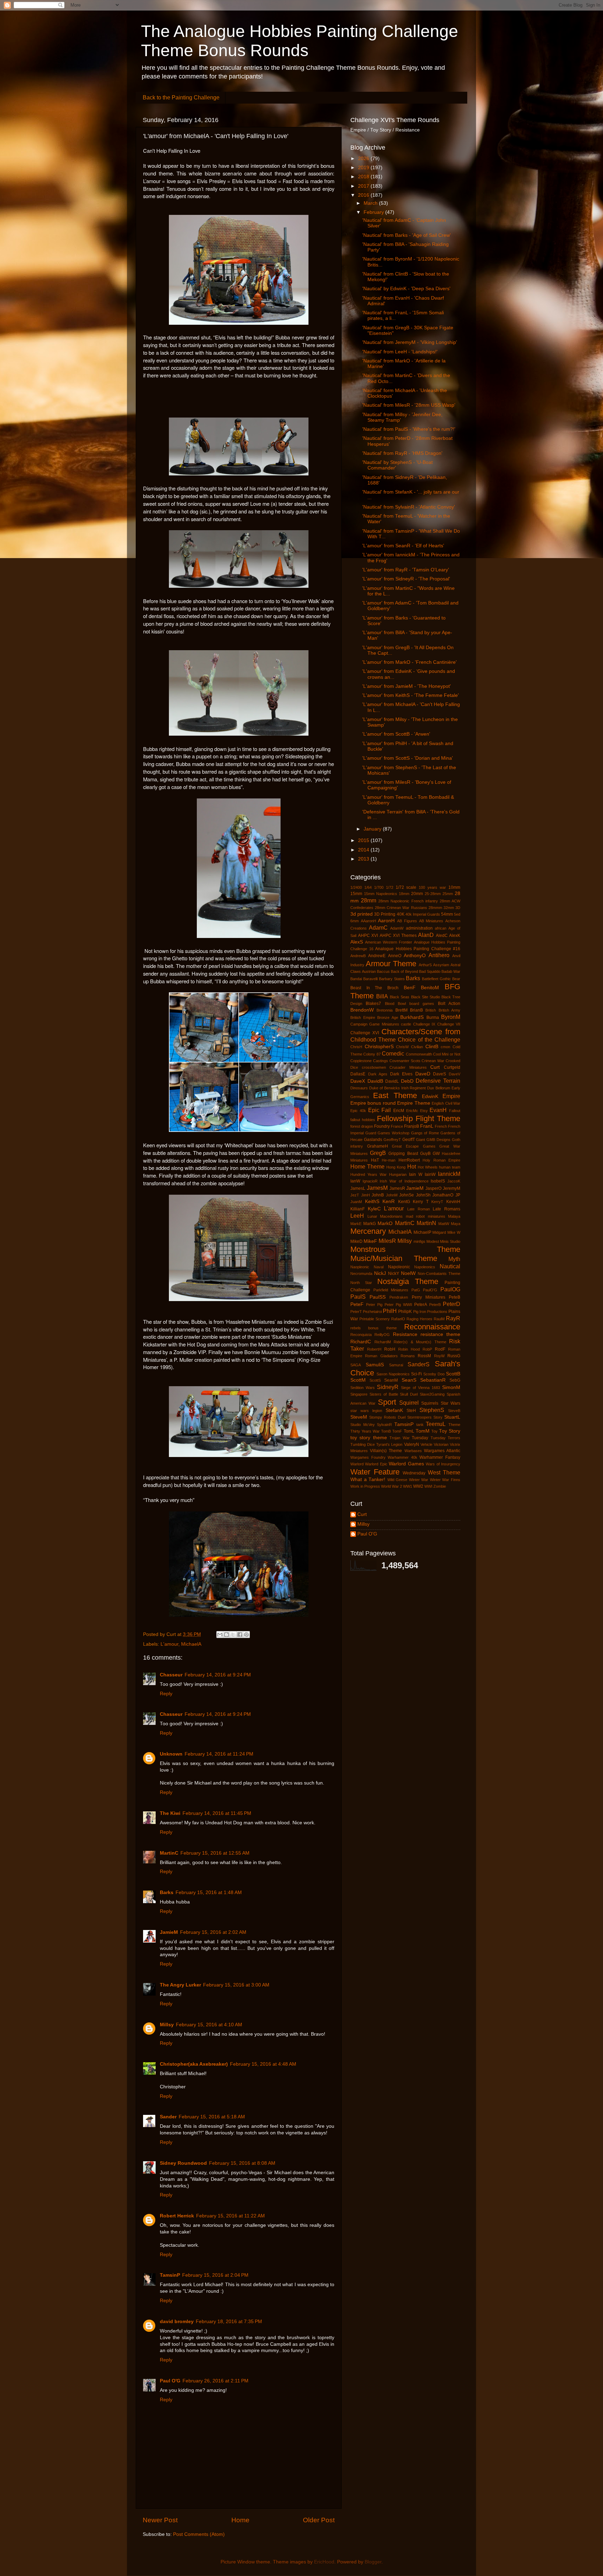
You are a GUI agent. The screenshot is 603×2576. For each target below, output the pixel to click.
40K (401, 914)
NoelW (408, 1273)
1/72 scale (406, 887)
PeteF (357, 1304)
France (397, 1126)
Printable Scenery (375, 1319)
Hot (412, 1166)
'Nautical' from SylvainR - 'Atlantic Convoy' (409, 507)
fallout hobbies (363, 1120)
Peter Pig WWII (398, 1305)
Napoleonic (399, 1267)
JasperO (433, 1188)
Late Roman (419, 1209)
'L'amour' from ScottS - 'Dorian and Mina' (408, 758)
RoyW (439, 1356)
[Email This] (220, 1635)
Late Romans (446, 1209)
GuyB (425, 1154)
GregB (378, 1153)
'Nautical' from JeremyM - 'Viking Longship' (410, 342)
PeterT (356, 1312)
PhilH (390, 1311)
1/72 (390, 887)
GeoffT (409, 1140)
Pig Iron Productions (430, 1312)
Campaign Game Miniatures (375, 1024)
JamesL (358, 1188)
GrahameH (378, 1146)
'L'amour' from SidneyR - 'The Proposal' (406, 579)
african (441, 928)
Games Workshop (393, 1133)
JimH (366, 1195)
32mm (449, 908)
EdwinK (430, 1097)
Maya (456, 1224)
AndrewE (377, 956)
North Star (361, 1283)
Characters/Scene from (421, 1032)
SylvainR (384, 1425)
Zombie (440, 1486)
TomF (397, 1431)
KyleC (374, 1209)
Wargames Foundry (368, 1457)
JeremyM (452, 1188)
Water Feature (375, 1472)
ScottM (358, 1380)
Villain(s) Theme (386, 1451)
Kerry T (421, 1202)
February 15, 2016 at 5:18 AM (212, 2117)
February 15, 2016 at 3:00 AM (236, 1985)
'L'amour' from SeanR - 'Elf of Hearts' (403, 546)
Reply (166, 1694)
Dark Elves (401, 1074)
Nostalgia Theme (408, 1281)
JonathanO (443, 1195)
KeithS (372, 1201)
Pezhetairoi (372, 1312)
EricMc (412, 1111)
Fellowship (395, 1118)
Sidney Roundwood (183, 2163)
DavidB (375, 1081)
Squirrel (409, 1403)
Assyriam (441, 965)
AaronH (386, 921)
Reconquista (361, 1335)
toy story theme (369, 1438)
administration (419, 928)
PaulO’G (430, 1290)
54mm (447, 914)
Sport (387, 1402)
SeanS (409, 1380)
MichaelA (191, 1644)
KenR (389, 1201)
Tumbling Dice (363, 1444)
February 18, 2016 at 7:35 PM (229, 2322)
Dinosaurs (359, 1088)
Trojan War (399, 1438)
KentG (404, 1202)
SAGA (356, 1365)
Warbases (413, 1451)
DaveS (440, 1074)
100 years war (432, 887)
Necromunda (361, 1274)
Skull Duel (409, 1394)
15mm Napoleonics (381, 894)
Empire (451, 1096)
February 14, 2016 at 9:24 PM (218, 1675)
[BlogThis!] (226, 1635)
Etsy (424, 1111)
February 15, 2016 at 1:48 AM (209, 1892)
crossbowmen (374, 1067)
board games (422, 1004)
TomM (423, 1431)
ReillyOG (382, 1335)
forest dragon (362, 1126)
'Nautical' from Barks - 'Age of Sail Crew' (407, 235)
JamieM (169, 1932)
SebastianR (433, 1380)
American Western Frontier (389, 942)
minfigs (419, 1241)
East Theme (395, 1095)
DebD (407, 1081)
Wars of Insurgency (443, 1464)
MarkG (370, 1224)
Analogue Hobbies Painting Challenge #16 (418, 949)
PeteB (455, 1297)
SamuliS (375, 1365)
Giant (420, 1140)
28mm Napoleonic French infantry (408, 901)
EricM (399, 1111)
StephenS (432, 1410)
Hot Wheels (428, 1167)
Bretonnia (385, 1010)
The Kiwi (170, 1813)
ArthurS (425, 965)
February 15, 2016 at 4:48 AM (263, 2064)
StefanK (394, 1410)
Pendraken (399, 1297)
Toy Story (450, 1431)
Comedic (393, 1053)
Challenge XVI (365, 1033)
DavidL (392, 1081)
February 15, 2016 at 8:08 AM (242, 2163)
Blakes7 (373, 1004)
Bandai (356, 979)
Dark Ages (378, 1074)
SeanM (391, 1380)
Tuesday (420, 1438)
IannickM (449, 1174)
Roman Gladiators (381, 1356)
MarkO (385, 1223)
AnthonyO (415, 956)
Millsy (167, 2025)
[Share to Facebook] (240, 1635)
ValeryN (412, 1444)
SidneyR (388, 1387)
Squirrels (430, 1403)
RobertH (374, 1349)
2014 (364, 850)
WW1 (408, 1486)
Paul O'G (170, 2381)
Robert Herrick (177, 2216)
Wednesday (414, 1473)
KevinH (453, 1202)
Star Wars (451, 1403)
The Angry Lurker (180, 1985)
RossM (424, 1356)
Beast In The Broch (374, 988)
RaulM (439, 1319)
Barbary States (392, 979)
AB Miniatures (431, 921)
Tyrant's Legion (389, 1444)
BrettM (401, 1010)
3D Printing (385, 914)
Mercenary (368, 1231)
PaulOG (450, 1289)
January (373, 829)
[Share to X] (233, 1635)
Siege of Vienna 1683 (420, 1388)
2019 (364, 168)
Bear (456, 979)
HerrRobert (409, 1160)
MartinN (426, 1223)
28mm (368, 900)
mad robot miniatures (426, 1216)
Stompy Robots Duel (387, 1417)
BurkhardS (412, 1017)
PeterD (452, 1304)
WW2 (418, 1486)
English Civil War (446, 1103)
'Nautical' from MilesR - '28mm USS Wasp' (409, 405)
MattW (444, 1224)
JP (458, 1195)
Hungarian (398, 1174)
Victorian (441, 1444)
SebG (455, 1380)
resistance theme (440, 1334)
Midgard (439, 1232)
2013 (364, 859)
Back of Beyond (404, 971)
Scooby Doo (434, 1374)
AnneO (395, 956)
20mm (417, 894)
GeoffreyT (392, 1140)
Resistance (405, 1334)
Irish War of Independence (404, 1181)
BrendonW (362, 1010)
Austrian (369, 971)
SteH (411, 1411)
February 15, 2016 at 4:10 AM (209, 2025)
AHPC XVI (368, 936)
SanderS (419, 1364)
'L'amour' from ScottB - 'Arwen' (396, 734)
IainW (430, 1174)
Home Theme (367, 1166)
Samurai (396, 1365)
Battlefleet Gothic (436, 979)
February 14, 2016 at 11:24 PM (219, 1754)
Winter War (419, 1480)
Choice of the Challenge (429, 1039)
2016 (364, 195)
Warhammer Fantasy (440, 1457)
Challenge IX (424, 1024)
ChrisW (402, 1047)
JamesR (397, 1188)
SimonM (451, 1387)
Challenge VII (449, 1024)
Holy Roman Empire (441, 1160)
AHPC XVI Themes (398, 936)
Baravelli (370, 979)
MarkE (356, 1224)
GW (436, 1154)
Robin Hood (409, 1349)
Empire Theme (414, 1103)
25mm (448, 894)
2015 (364, 840)
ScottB (453, 1374)
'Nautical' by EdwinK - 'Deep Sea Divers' (406, 289)
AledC (442, 936)
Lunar (372, 1216)
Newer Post (160, 2520)
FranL (427, 1126)
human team (450, 1167)
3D (458, 908)
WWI (428, 1486)
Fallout (455, 1111)
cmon (445, 1047)
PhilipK (405, 1312)
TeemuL (436, 1424)
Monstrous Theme (405, 1249)
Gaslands (373, 1140)
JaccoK (454, 1181)
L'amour (169, 1644)
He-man (389, 1160)
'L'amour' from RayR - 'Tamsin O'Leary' (406, 570)
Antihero (439, 955)
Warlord (357, 1464)
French (441, 1126)
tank (420, 1425)
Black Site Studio (426, 997)
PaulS (358, 1297)
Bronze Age (388, 1017)
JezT (355, 1195)
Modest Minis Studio (443, 1241)
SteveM (359, 1417)
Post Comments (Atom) (199, 2534)
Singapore (359, 1394)
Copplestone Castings (369, 1061)
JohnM (392, 1195)
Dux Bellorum (439, 1088)
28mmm (435, 908)
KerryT (437, 1202)
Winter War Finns (445, 1480)
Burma (433, 1017)
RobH (390, 1349)
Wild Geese (397, 1480)
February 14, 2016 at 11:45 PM (217, 1813)
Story (438, 1417)
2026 (364, 159)
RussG (454, 1356)
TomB (386, 1431)
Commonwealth (419, 1054)
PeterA (421, 1305)
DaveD (423, 1074)
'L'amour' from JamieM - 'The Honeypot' (407, 686)
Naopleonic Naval (367, 1267)
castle (406, 1024)
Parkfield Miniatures (391, 1290)
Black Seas (400, 997)
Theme (454, 1425)
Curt (435, 1067)
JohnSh (423, 1195)
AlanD (426, 935)
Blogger (373, 2562)
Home (240, 2520)
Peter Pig (374, 1305)
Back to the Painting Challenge (181, 97)
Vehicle (426, 1444)
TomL (409, 1431)
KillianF (358, 1209)
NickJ (380, 1273)
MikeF (370, 1241)
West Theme (444, 1472)
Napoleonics (425, 1267)
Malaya (454, 1216)
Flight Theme (438, 1118)
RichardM (383, 1342)
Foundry (382, 1126)
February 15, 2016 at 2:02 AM (213, 1932)
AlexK (455, 936)
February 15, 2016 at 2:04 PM (215, 2275)
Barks (167, 1892)
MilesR (387, 1241)
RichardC (361, 1342)
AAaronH (368, 921)
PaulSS (378, 1297)
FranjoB (412, 1126)
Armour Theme (391, 964)
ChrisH (356, 1047)
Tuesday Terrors (445, 1438)
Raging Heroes (419, 1319)
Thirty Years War (365, 1431)
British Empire (363, 1017)
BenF (410, 988)
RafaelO (398, 1319)
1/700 (379, 887)
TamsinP (170, 2275)
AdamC (378, 927)
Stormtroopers (419, 1417)
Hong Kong (396, 1167)
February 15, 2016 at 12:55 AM (215, 1853)
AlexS (357, 942)
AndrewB (358, 956)
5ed (457, 914)
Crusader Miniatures (408, 1067)
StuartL (452, 1417)
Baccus (383, 971)
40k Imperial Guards (423, 914)
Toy (434, 1431)
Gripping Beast (403, 1154)
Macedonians (391, 1216)
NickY (394, 1274)
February (374, 212)
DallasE (358, 1074)
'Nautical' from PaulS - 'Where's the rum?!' (409, 429)
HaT (375, 1160)
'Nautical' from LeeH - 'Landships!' (400, 352)
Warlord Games (406, 1464)
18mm (404, 894)
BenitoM (430, 988)
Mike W (454, 1232)
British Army (449, 1010)
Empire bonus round (373, 1103)
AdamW (397, 928)
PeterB (435, 1305)
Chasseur (171, 1675)
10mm (454, 887)
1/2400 (356, 887)
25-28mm (433, 894)
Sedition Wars (363, 1388)
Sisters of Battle (384, 1394)
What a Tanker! (368, 1479)
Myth (454, 1259)
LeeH (357, 1216)
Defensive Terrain (438, 1081)
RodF (440, 1349)
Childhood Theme (373, 1039)
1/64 (368, 887)
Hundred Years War (368, 1174)
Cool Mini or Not (447, 1054)
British (431, 1010)
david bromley (177, 2322)
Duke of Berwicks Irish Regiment (398, 1088)
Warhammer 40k (403, 1457)
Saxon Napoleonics (393, 1374)
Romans (408, 1356)
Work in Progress (365, 1486)
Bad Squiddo (430, 971)
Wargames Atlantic (442, 1451)
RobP (427, 1349)
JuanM (356, 1202)
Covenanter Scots (405, 1061)
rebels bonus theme (374, 1328)
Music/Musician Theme (394, 1258)
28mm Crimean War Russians (401, 908)
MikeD (356, 1241)
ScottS (375, 1380)
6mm (355, 921)
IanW (355, 1181)
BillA (382, 996)
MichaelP (422, 1232)
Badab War (451, 971)
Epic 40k (358, 1111)
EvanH (438, 1110)
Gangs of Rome (425, 1133)
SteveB (454, 1411)
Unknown (171, 1754)
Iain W (416, 1174)
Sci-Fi (416, 1374)
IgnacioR (370, 1181)
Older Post (319, 2520)
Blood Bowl (395, 1004)
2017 (364, 186)
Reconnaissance (432, 1327)
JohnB (378, 1195)
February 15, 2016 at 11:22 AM (230, 2216)
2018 (364, 177)
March (371, 203)
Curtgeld (452, 1067)
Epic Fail (380, 1110)
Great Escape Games (414, 1146)
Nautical (450, 1266)
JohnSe (407, 1195)
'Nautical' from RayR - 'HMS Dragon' (402, 453)
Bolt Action (449, 1004)
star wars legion (366, 1411)
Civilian (417, 1047)
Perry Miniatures (429, 1297)
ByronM (451, 1017)
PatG (416, 1290)
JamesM (377, 1188)
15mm (356, 894)
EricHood (324, 2562)
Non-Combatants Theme (439, 1274)
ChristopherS (379, 1047)
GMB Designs (438, 1140)
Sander (168, 2117)
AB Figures (407, 921)
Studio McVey (363, 1425)
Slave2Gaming (432, 1394)
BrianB (416, 1010)
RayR (453, 1318)
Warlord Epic (376, 1464)
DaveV (455, 1074)
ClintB (432, 1047)
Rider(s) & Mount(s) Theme (420, 1342)
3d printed (362, 914)
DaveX (358, 1081)
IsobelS (438, 1181)
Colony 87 (372, 1054)
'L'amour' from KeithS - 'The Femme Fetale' (411, 695)
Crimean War (433, 1061)
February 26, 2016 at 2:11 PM (215, 2381)
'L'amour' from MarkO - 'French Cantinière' (410, 662)
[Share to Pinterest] (246, 1635)
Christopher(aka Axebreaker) (194, 2064)
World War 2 (392, 1486)
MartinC (169, 1853)
